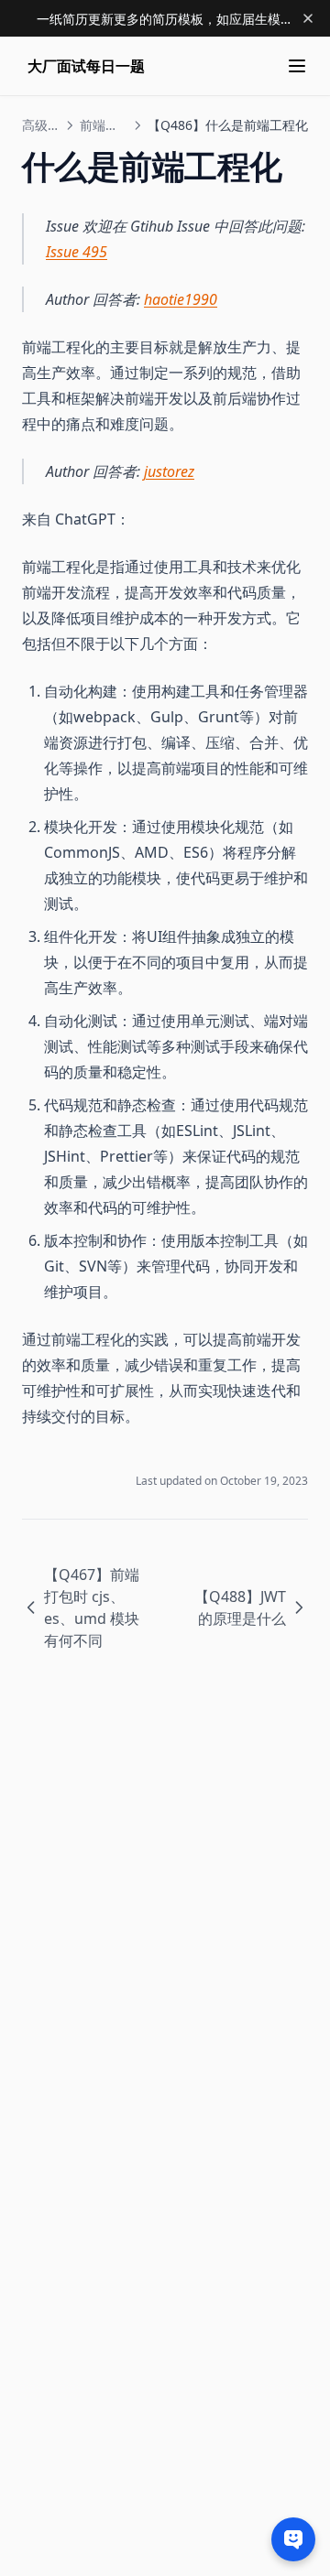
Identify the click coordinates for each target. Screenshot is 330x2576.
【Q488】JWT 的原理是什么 (240, 1607)
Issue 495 (77, 252)
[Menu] (297, 66)
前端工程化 (104, 125)
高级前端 (41, 125)
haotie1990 (181, 299)
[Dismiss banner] (308, 18)
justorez (169, 471)
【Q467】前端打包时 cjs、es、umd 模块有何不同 (92, 1607)
